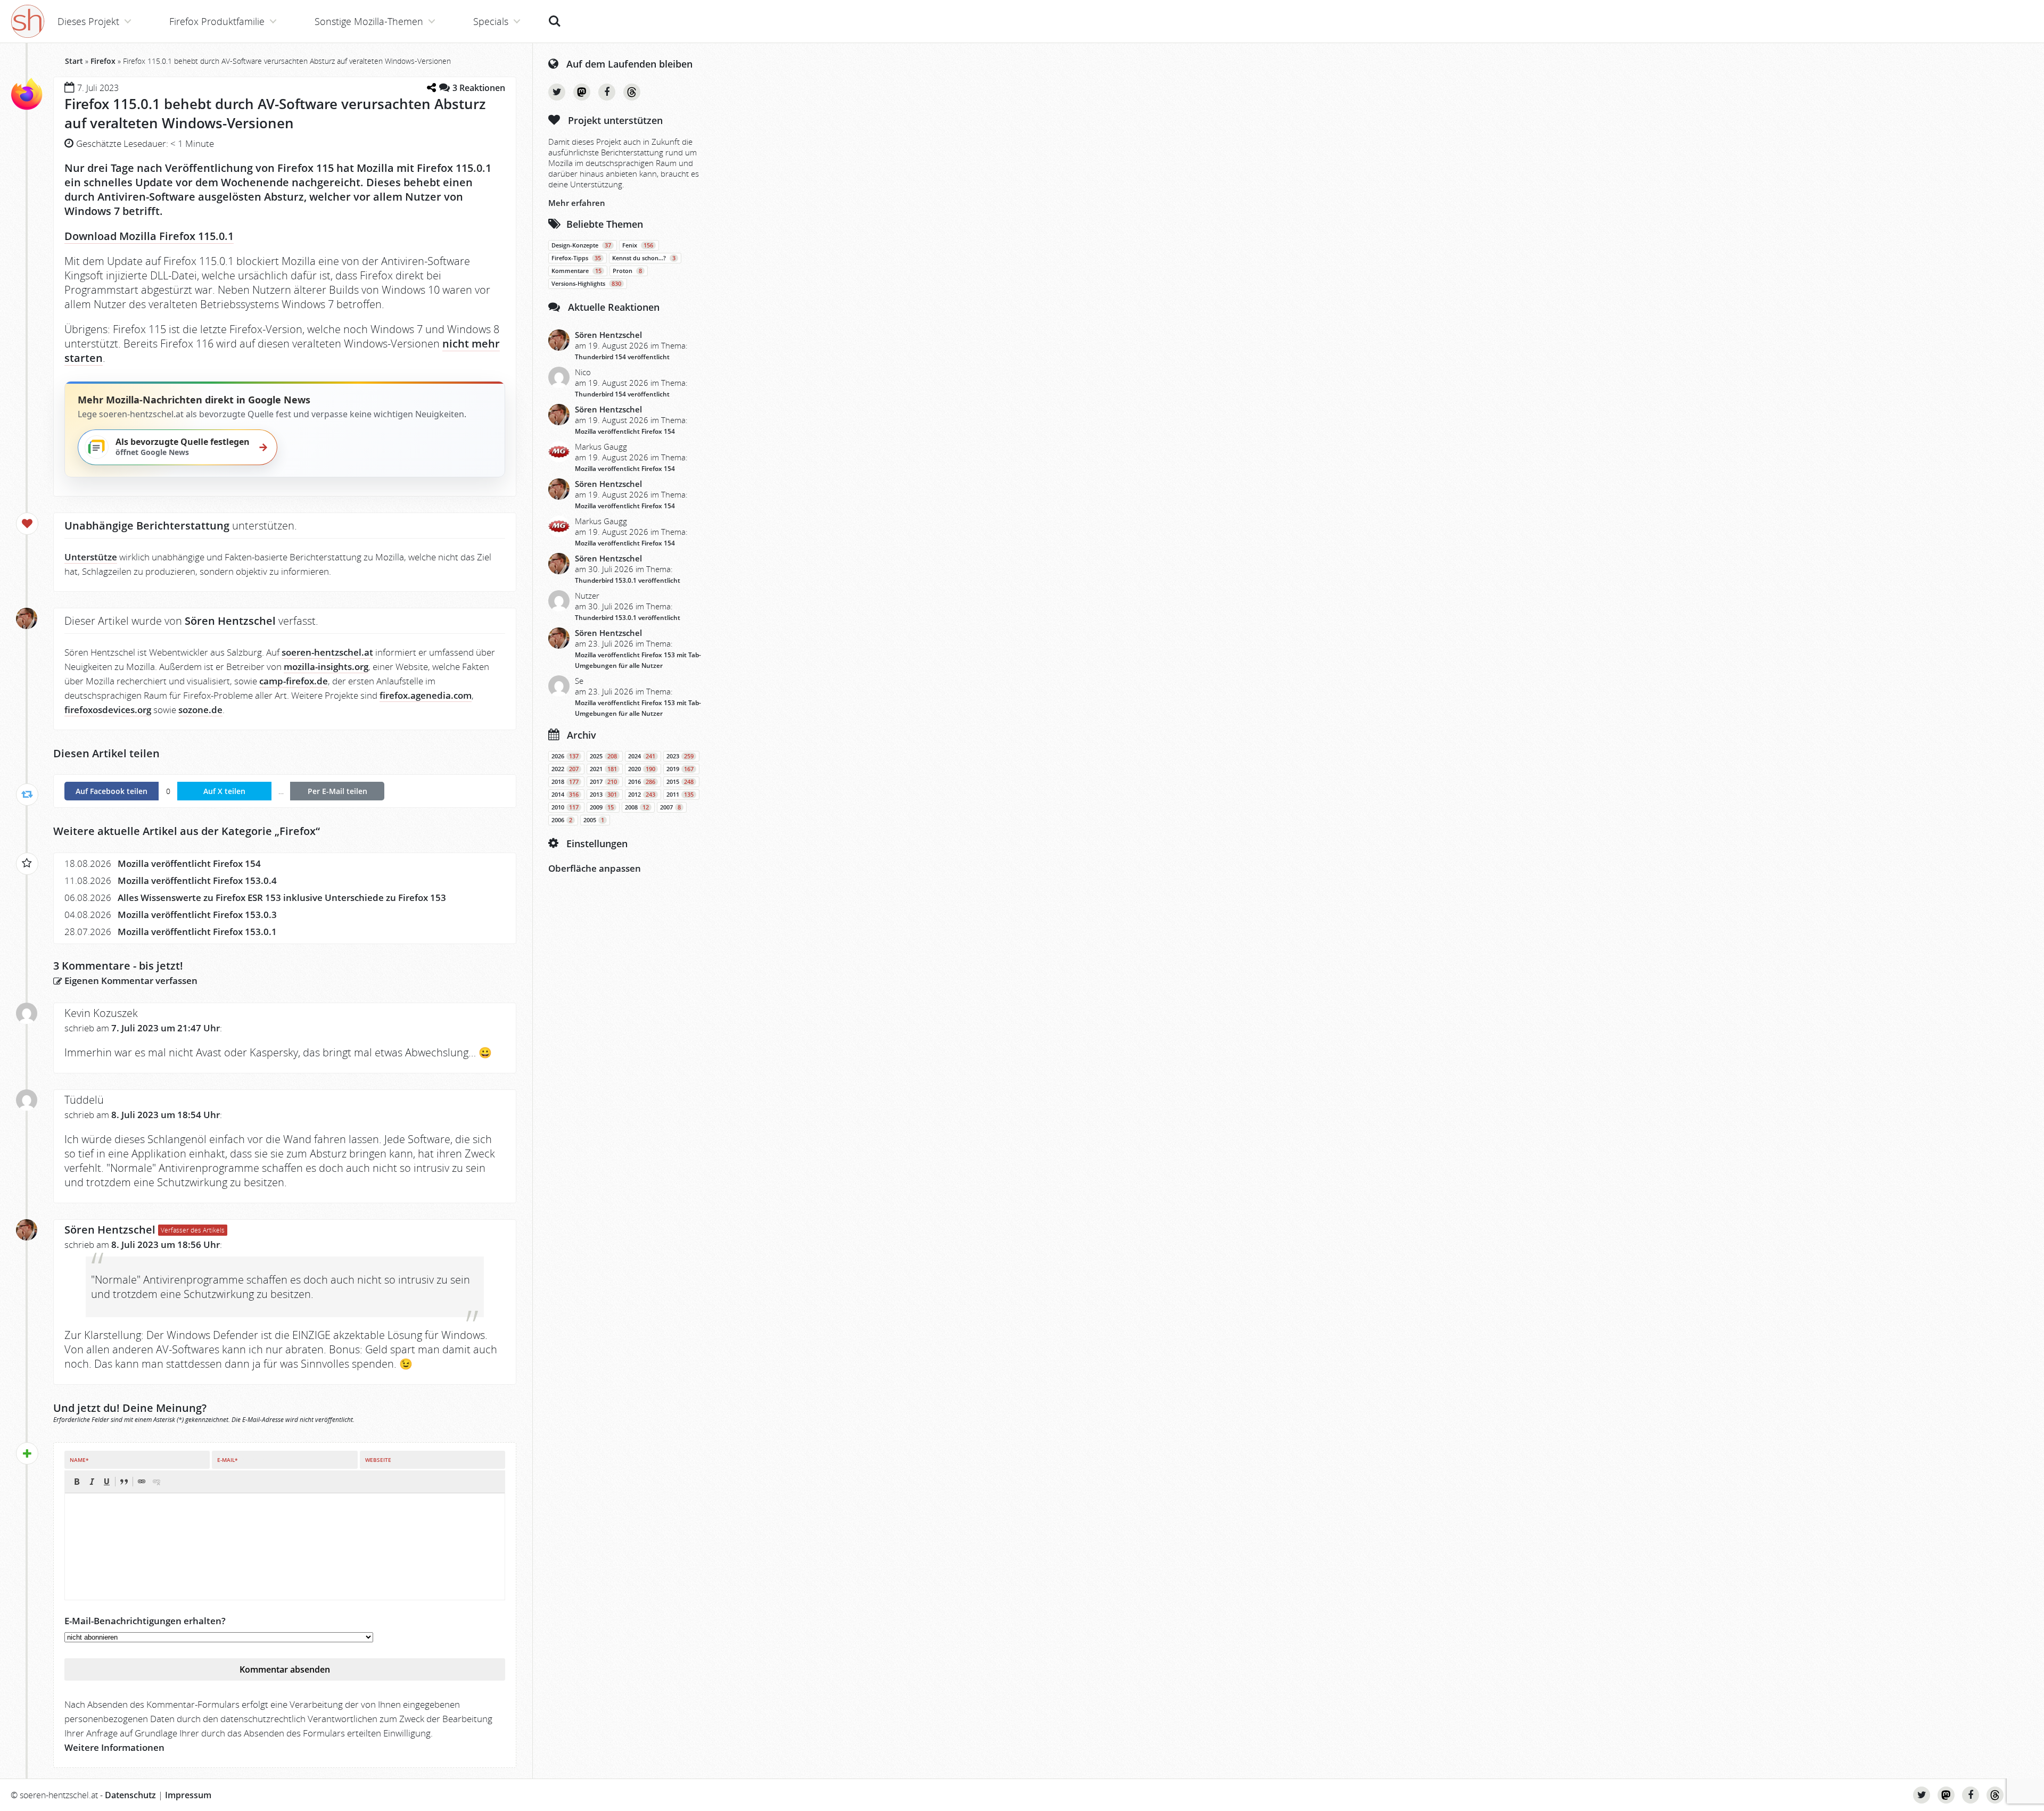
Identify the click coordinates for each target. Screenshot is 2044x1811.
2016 (642, 782)
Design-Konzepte (581, 245)
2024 (642, 756)
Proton (627, 271)
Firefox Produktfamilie (217, 21)
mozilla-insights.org (326, 667)
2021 (603, 769)
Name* (79, 1460)
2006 (562, 820)
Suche (555, 15)
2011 (680, 795)
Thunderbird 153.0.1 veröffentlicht (628, 580)
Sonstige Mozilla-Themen (369, 21)
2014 (565, 795)
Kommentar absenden (285, 1669)
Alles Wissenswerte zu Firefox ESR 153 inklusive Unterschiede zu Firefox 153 (282, 898)
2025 (603, 756)
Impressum (188, 1795)
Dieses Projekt (88, 21)
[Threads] (632, 92)
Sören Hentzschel (110, 1230)
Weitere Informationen (114, 1747)
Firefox (103, 61)
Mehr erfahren (577, 203)
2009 (602, 807)
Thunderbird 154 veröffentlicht (622, 357)
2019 (680, 769)
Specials (491, 21)
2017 (603, 782)
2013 (603, 795)
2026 (565, 756)
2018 (565, 782)
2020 (642, 769)
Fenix (638, 245)
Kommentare (576, 271)
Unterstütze (91, 557)
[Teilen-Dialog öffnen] (431, 88)
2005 (594, 820)
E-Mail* (227, 1460)
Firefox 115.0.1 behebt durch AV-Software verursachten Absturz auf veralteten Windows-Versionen (275, 113)
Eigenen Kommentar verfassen (130, 981)
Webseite (378, 1460)
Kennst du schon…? (644, 258)
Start (74, 61)
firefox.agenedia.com (426, 695)
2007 (670, 807)
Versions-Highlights (586, 284)
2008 (637, 807)
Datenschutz (130, 1795)
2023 (680, 756)
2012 (642, 795)
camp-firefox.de (294, 681)
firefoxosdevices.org (108, 710)
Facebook (607, 92)
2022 (565, 769)
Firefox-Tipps (576, 258)
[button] (77, 1482)
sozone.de (200, 710)
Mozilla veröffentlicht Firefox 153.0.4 (197, 880)
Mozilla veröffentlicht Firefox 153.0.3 (197, 915)
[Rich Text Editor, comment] (285, 1547)
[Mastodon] (582, 92)
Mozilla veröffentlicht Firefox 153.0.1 (197, 932)
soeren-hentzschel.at (327, 652)
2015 (680, 782)
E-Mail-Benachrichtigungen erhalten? (145, 1621)
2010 (565, 807)
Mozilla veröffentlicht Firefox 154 (189, 863)
